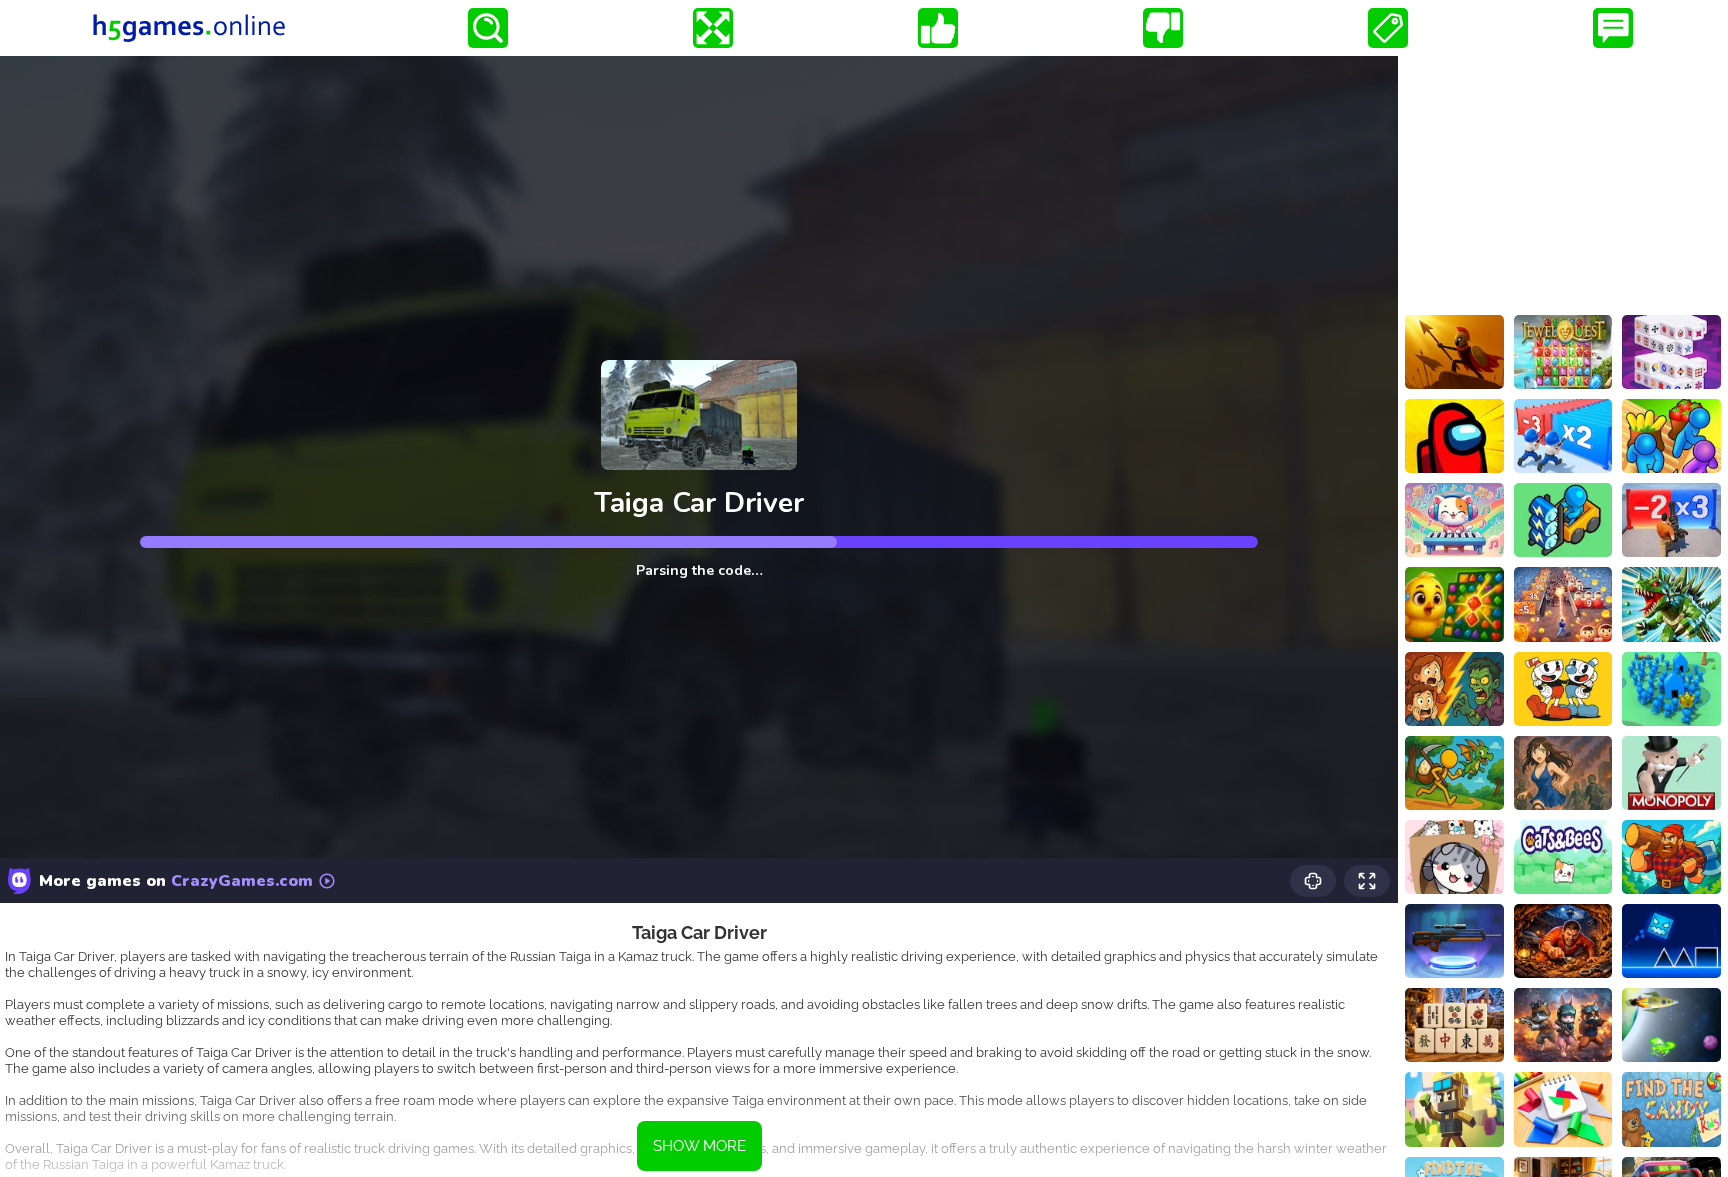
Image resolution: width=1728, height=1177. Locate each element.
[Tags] (1388, 28)
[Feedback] (1613, 28)
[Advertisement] (1563, 181)
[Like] (938, 28)
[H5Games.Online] (189, 28)
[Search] (488, 28)
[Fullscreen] (713, 28)
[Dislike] (1163, 28)
